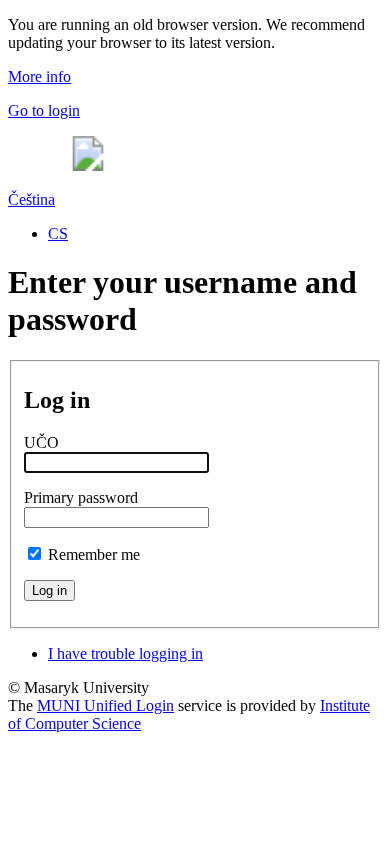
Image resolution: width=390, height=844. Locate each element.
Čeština (31, 199)
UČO (41, 442)
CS (58, 233)
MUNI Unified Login (105, 705)
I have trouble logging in (125, 653)
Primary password (81, 497)
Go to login (44, 110)
